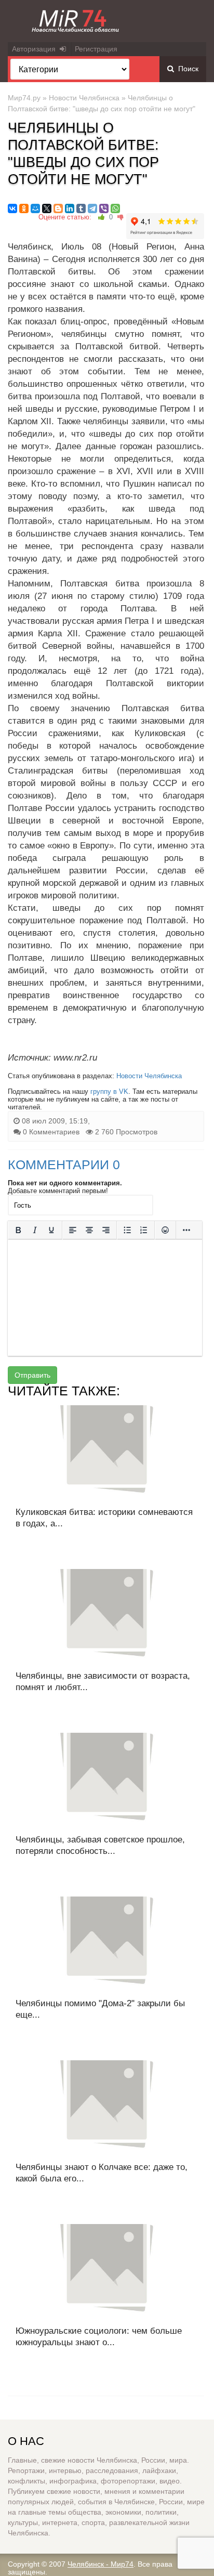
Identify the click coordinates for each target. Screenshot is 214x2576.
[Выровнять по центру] (89, 1230)
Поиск (186, 69)
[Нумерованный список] (144, 1230)
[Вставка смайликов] (165, 1230)
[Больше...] (186, 1230)
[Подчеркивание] (51, 1230)
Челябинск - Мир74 (101, 2564)
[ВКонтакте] (12, 208)
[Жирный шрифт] (18, 1230)
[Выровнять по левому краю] (73, 1230)
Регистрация (96, 49)
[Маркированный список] (127, 1230)
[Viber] (104, 208)
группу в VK (109, 1091)
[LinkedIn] (70, 208)
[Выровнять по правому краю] (106, 1230)
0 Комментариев (51, 1132)
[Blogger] (58, 208)
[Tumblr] (81, 208)
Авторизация (36, 49)
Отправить (32, 1375)
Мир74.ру (24, 98)
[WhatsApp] (115, 208)
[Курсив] (35, 1230)
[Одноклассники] (24, 208)
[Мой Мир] (35, 208)
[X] (47, 208)
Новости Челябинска (84, 98)
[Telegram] (92, 208)
